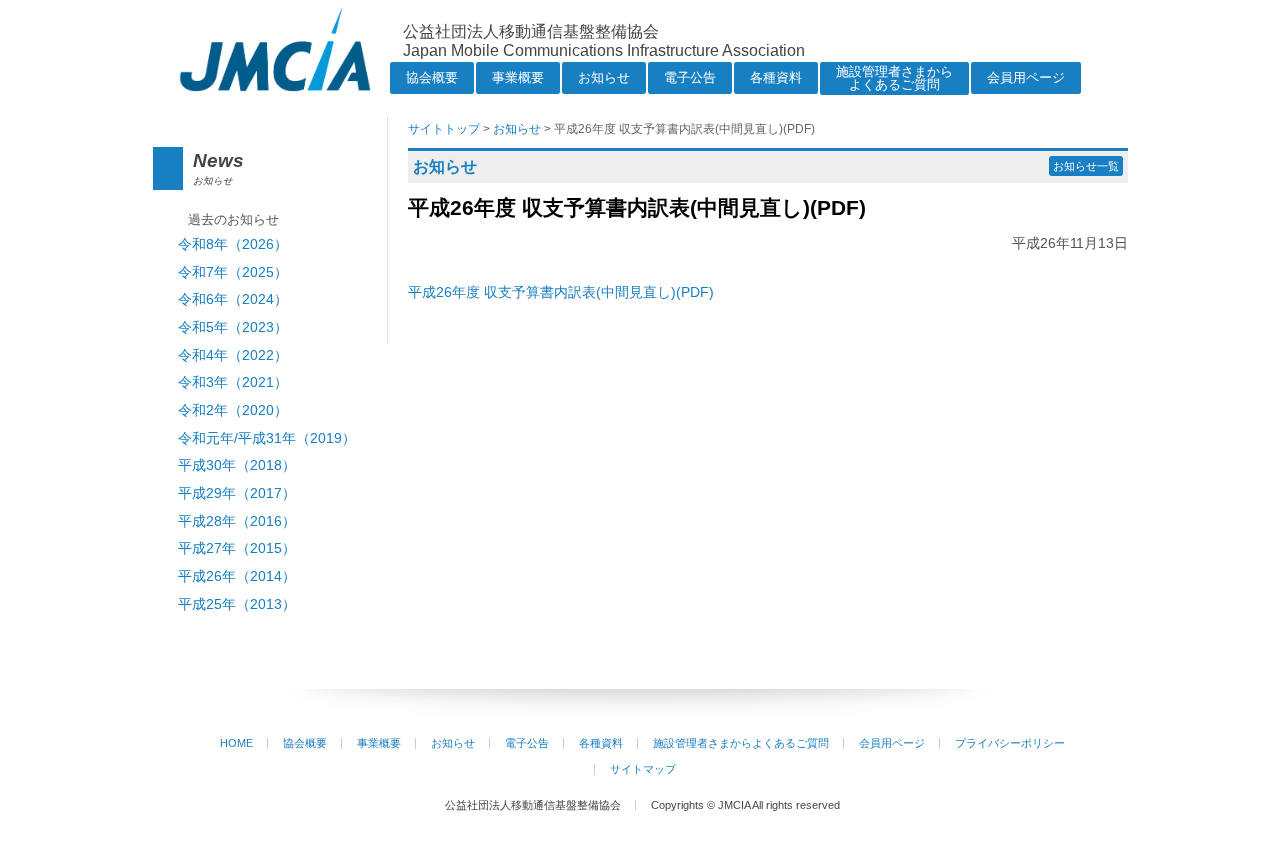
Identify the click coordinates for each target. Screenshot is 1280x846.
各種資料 (776, 77)
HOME (236, 743)
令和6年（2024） (233, 299)
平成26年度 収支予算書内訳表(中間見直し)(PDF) (561, 292)
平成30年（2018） (237, 465)
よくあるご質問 (894, 78)
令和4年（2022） (233, 355)
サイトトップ (444, 129)
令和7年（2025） (233, 272)
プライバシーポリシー (1010, 743)
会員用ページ (1026, 77)
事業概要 (518, 77)
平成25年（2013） (237, 604)
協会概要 (432, 77)
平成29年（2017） (237, 493)
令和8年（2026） (233, 244)
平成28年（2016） (237, 521)
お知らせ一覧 (1086, 166)
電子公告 (690, 77)
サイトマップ (643, 769)
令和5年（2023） (233, 327)
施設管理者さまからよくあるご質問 (741, 743)
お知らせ (604, 77)
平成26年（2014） (237, 576)
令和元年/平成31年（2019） (267, 438)
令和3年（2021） (233, 382)
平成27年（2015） (237, 548)
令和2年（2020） (233, 410)
